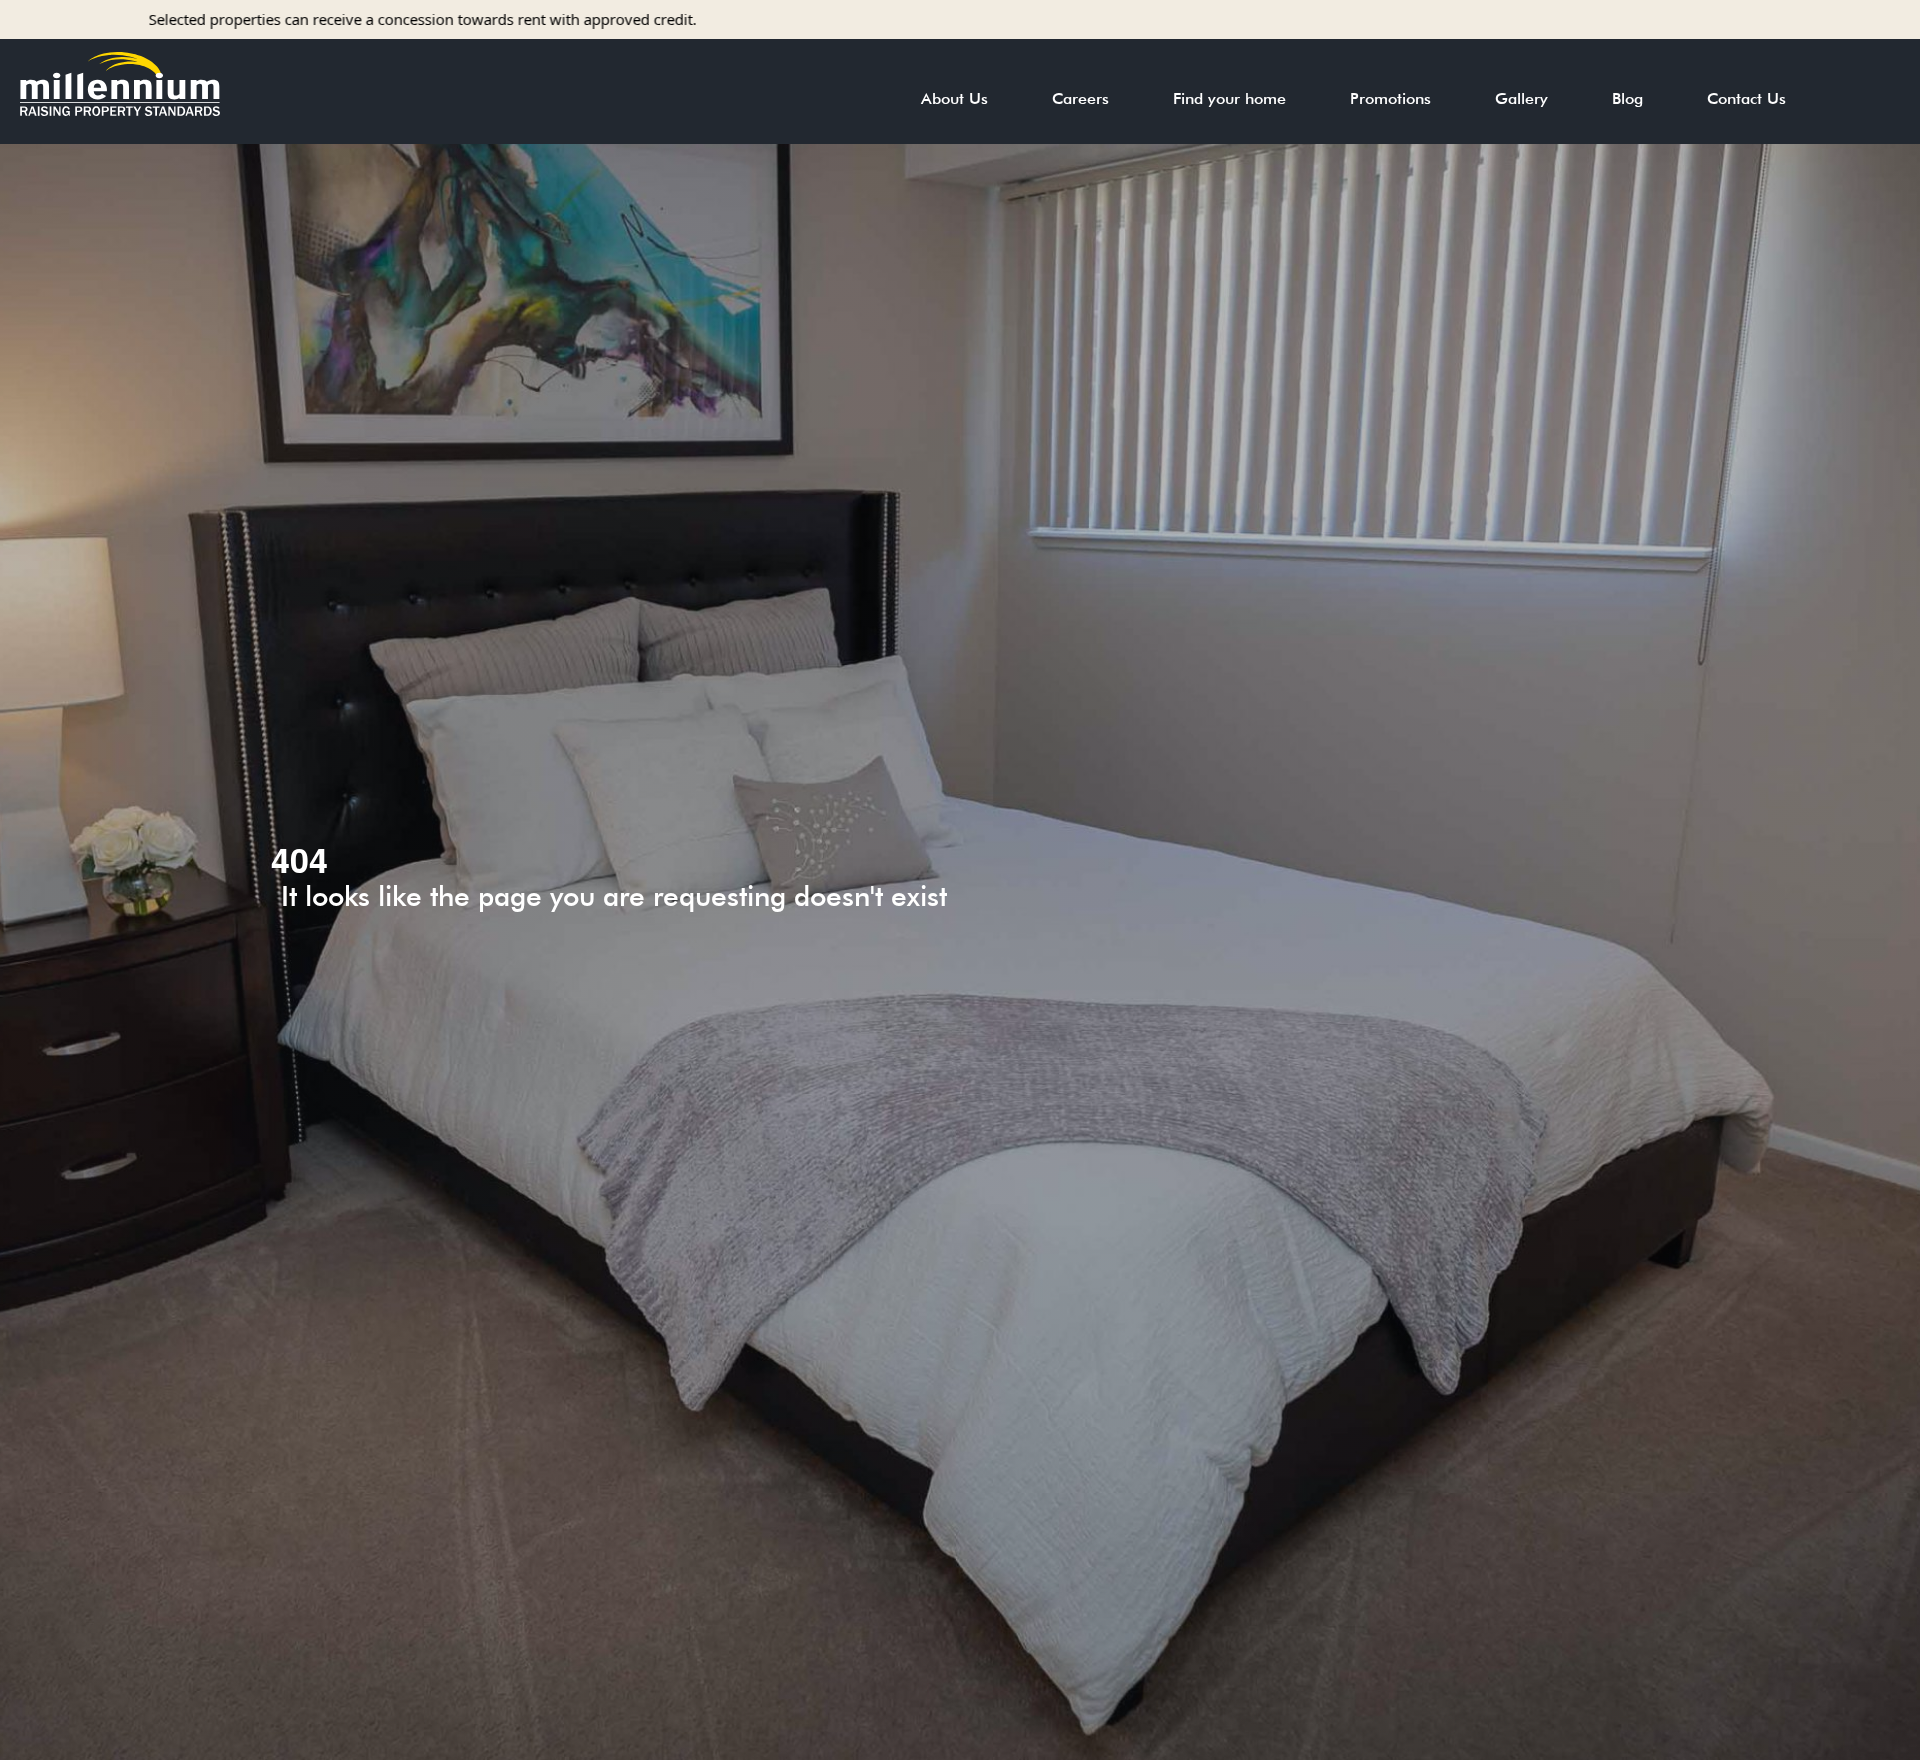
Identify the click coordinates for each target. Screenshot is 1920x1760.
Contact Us (1746, 98)
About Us (954, 98)
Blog (1627, 98)
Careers (1080, 98)
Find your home (1229, 98)
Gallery (1521, 98)
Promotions (1390, 98)
